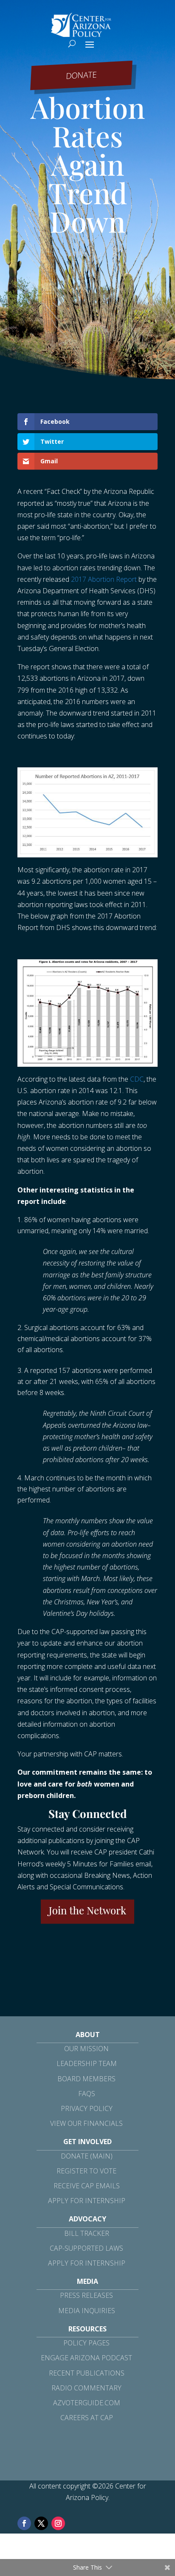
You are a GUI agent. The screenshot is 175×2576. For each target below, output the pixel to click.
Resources (87, 2329)
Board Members (86, 2079)
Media (87, 2281)
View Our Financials (86, 2123)
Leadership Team (87, 2063)
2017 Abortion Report (104, 579)
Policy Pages (86, 2343)
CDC (137, 1079)
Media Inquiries (87, 2311)
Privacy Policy (87, 2108)
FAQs (87, 2094)
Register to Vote (86, 2171)
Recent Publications (87, 2373)
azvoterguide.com (87, 2403)
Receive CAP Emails (87, 2186)
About (88, 2035)
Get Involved (87, 2142)
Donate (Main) (87, 2156)
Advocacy (87, 2219)
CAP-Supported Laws (86, 2248)
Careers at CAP (87, 2418)
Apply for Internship (87, 2201)
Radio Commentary (86, 2388)
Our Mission (86, 2049)
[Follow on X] (41, 2523)
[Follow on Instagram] (58, 2523)
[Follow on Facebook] (24, 2523)
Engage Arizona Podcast (86, 2358)
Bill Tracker (87, 2233)
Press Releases (86, 2295)
